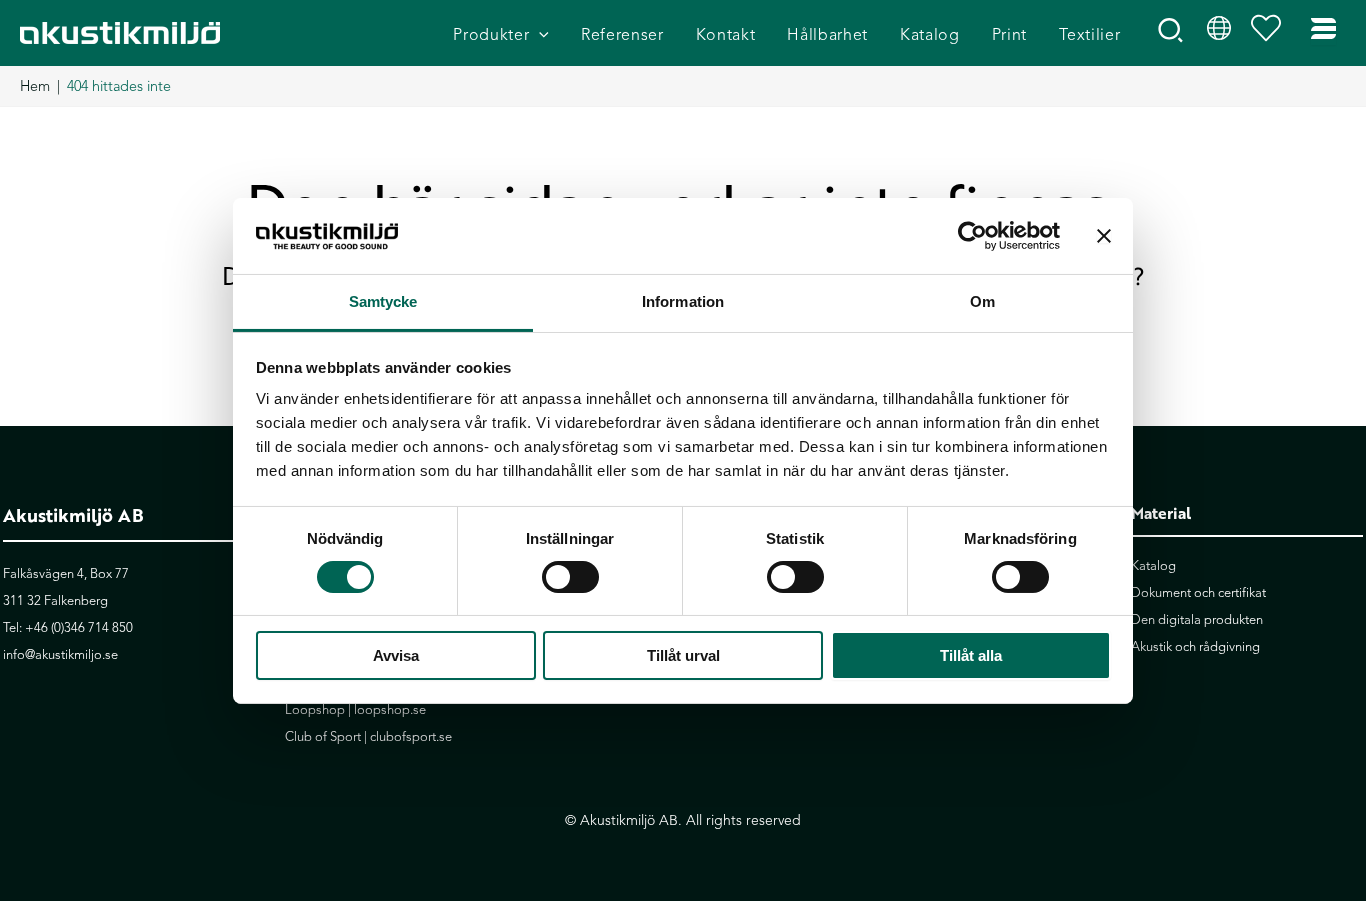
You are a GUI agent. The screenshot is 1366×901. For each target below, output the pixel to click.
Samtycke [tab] (383, 301)
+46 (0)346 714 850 (79, 628)
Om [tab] (982, 301)
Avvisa (396, 655)
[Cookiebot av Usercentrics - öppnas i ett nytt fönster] (972, 236)
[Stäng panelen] (1104, 236)
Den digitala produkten (1197, 620)
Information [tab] (683, 301)
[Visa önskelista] (1271, 33)
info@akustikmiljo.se (60, 655)
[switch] (570, 577)
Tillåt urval (683, 655)
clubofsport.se (411, 737)
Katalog (1153, 566)
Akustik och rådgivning (1195, 647)
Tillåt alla (971, 655)
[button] (539, 35)
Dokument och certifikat (1198, 593)
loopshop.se (390, 710)
